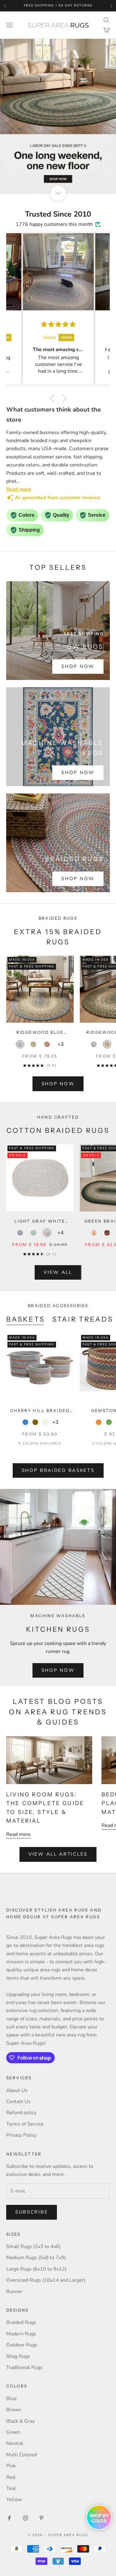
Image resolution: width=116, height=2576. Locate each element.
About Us (17, 2090)
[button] (53, 398)
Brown (14, 2410)
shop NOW (58, 1084)
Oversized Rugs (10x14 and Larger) (46, 2280)
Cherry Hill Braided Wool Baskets (40, 1411)
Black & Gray (20, 2421)
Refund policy (21, 2113)
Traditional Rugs (24, 2367)
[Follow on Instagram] (25, 2518)
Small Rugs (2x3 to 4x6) (33, 2247)
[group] (58, 116)
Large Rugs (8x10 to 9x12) (36, 2269)
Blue (11, 2399)
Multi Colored (21, 2455)
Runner (14, 2292)
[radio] (20, 1044)
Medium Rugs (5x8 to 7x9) (36, 2258)
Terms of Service (25, 2124)
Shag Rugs (18, 2356)
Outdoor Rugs (22, 2345)
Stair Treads (83, 1319)
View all (58, 1272)
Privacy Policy (21, 2135)
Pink (11, 2466)
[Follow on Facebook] (9, 2518)
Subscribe (32, 2212)
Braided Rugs (21, 2322)
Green (13, 2432)
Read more (18, 1834)
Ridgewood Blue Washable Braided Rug (40, 1033)
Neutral (15, 2443)
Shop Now (78, 666)
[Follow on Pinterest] (41, 2518)
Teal (11, 2488)
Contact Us (18, 2102)
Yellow (14, 2499)
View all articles (58, 1854)
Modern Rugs (21, 2334)
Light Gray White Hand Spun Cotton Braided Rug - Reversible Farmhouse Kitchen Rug (40, 1222)
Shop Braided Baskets (58, 1470)
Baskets (26, 1319)
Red (11, 2477)
